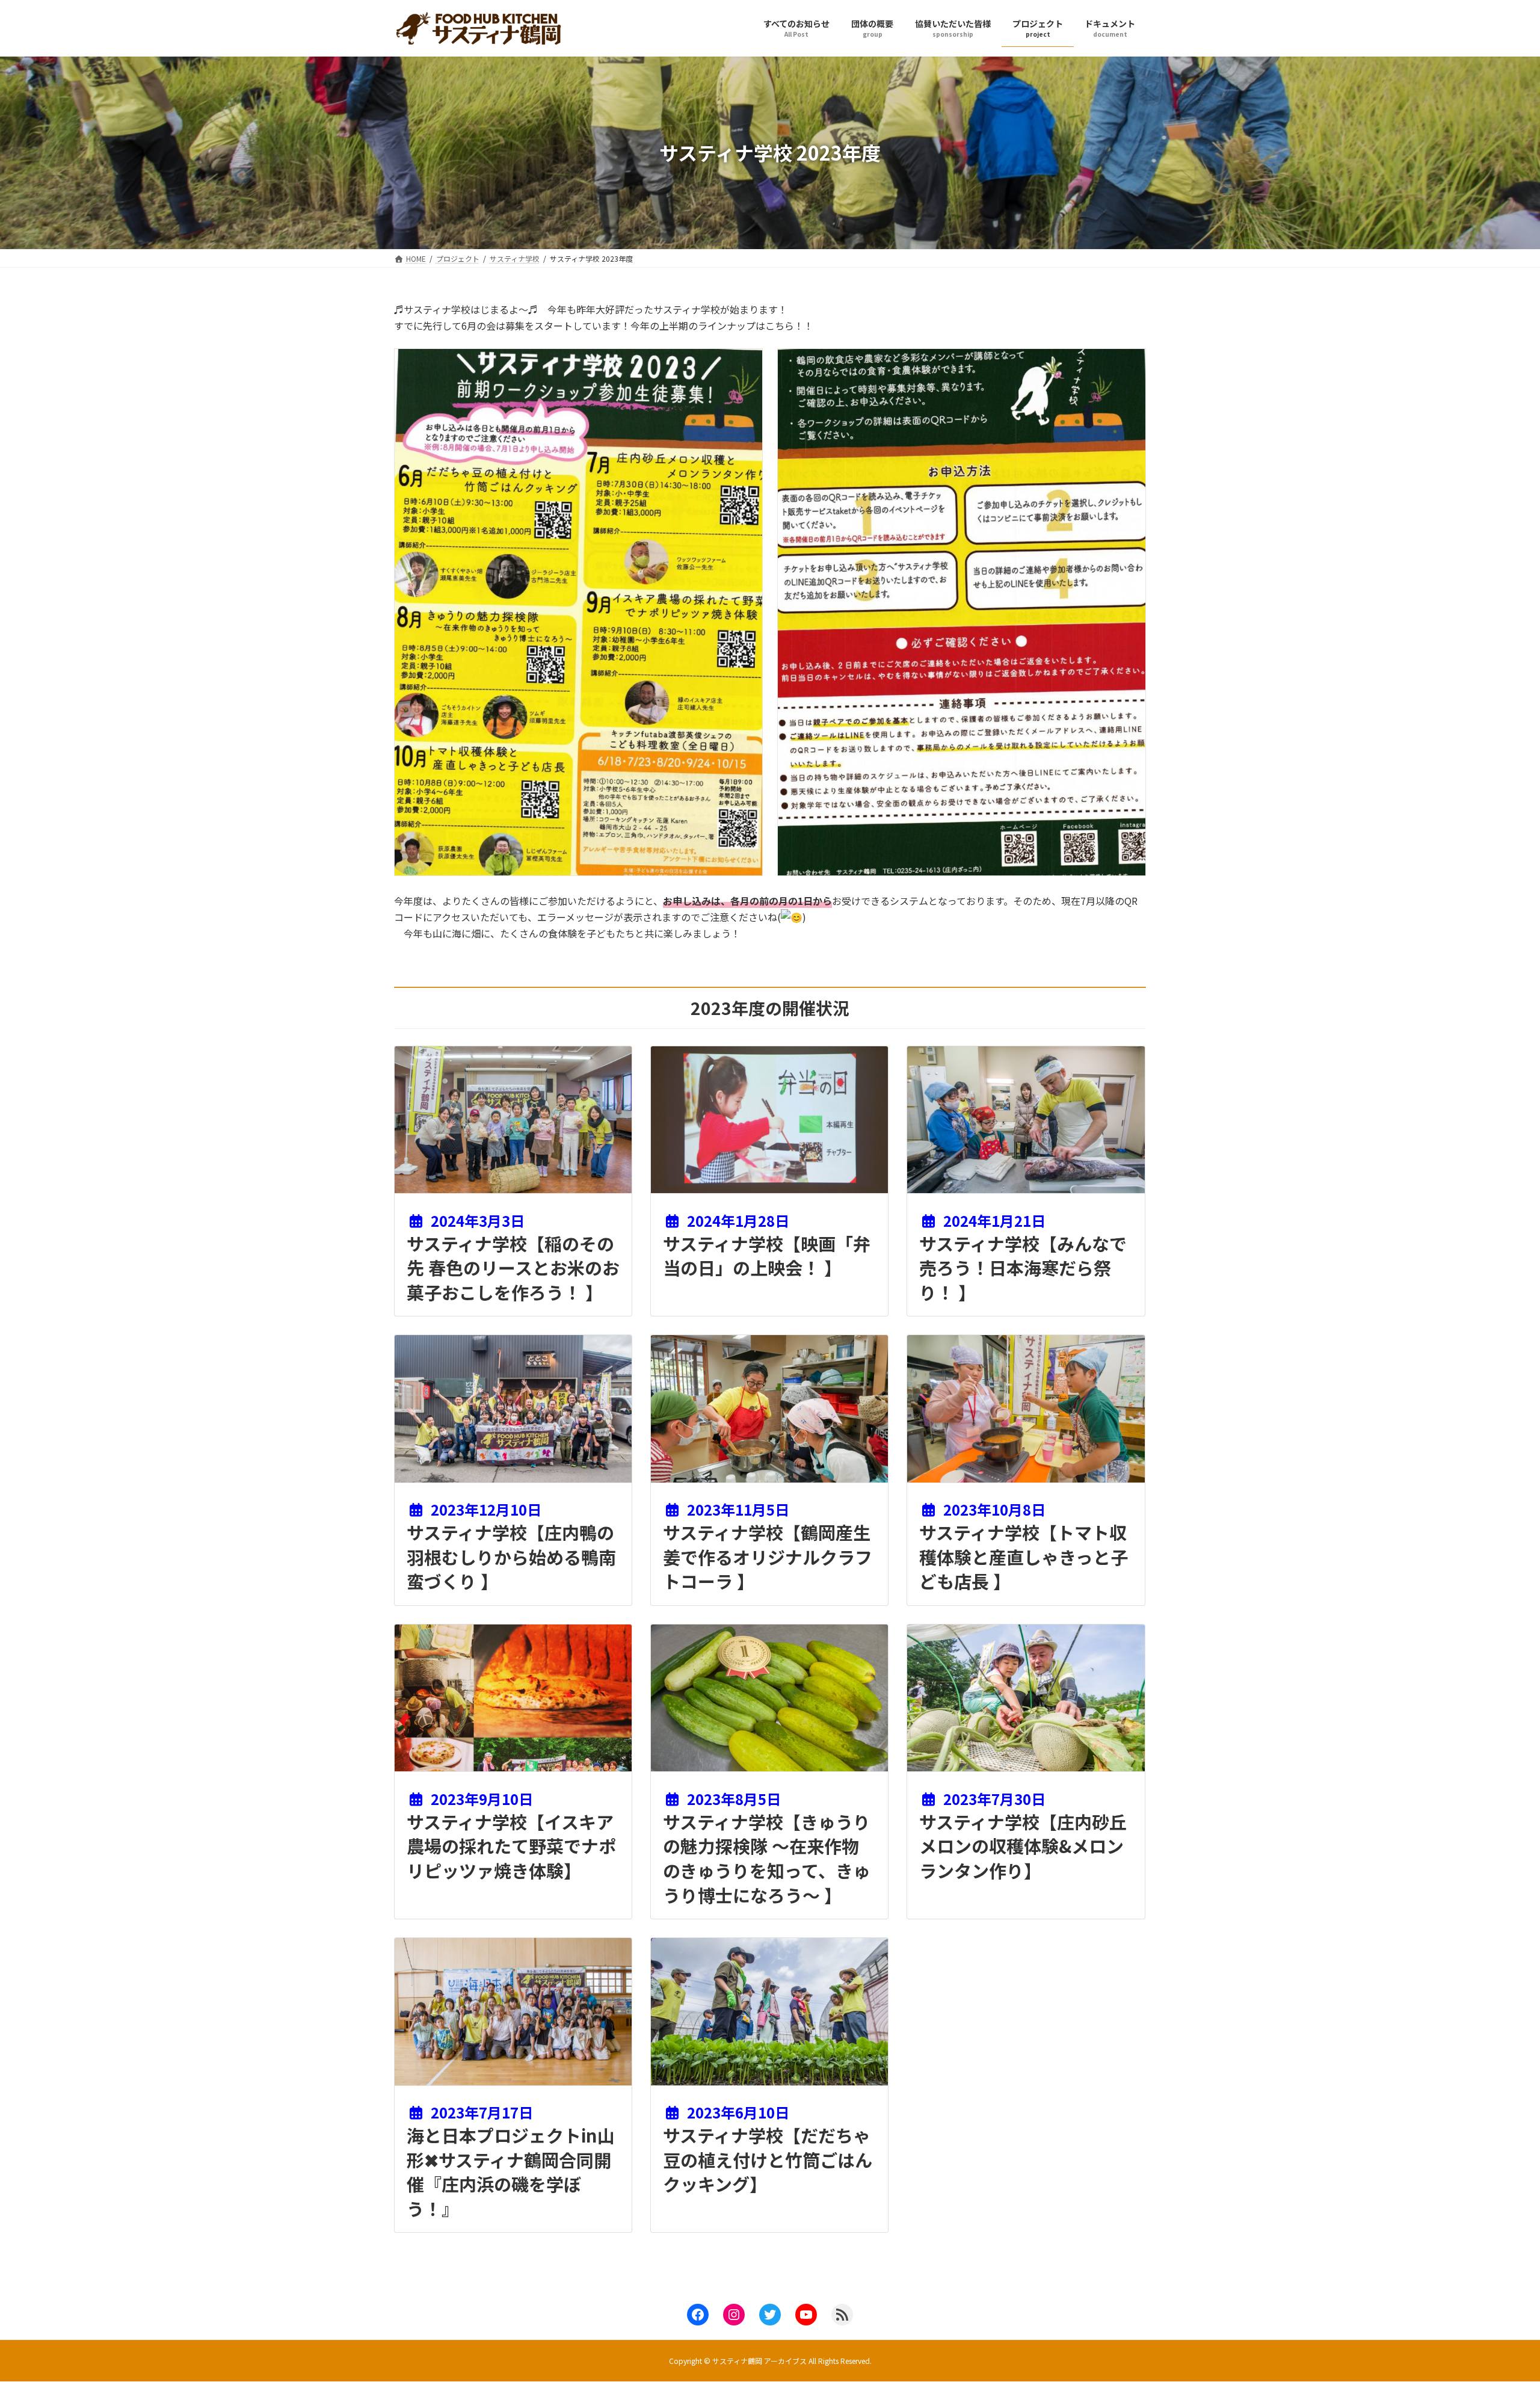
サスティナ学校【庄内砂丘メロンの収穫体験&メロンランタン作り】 (1023, 1846)
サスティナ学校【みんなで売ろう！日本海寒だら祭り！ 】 (1023, 1267)
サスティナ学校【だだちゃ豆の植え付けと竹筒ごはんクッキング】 (768, 2159)
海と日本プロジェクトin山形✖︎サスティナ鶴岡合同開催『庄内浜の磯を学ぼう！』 (511, 2171)
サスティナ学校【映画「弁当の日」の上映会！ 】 (767, 1255)
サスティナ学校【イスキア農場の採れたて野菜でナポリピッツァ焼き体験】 (511, 1846)
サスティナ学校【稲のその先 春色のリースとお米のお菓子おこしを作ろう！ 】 (513, 1267)
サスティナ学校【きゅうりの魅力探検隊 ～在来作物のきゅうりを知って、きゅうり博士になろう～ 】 (767, 1858)
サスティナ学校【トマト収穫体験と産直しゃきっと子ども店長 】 (1024, 1556)
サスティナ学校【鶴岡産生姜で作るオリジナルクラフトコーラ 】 (768, 1556)
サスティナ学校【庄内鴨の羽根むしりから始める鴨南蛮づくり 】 (511, 1556)
